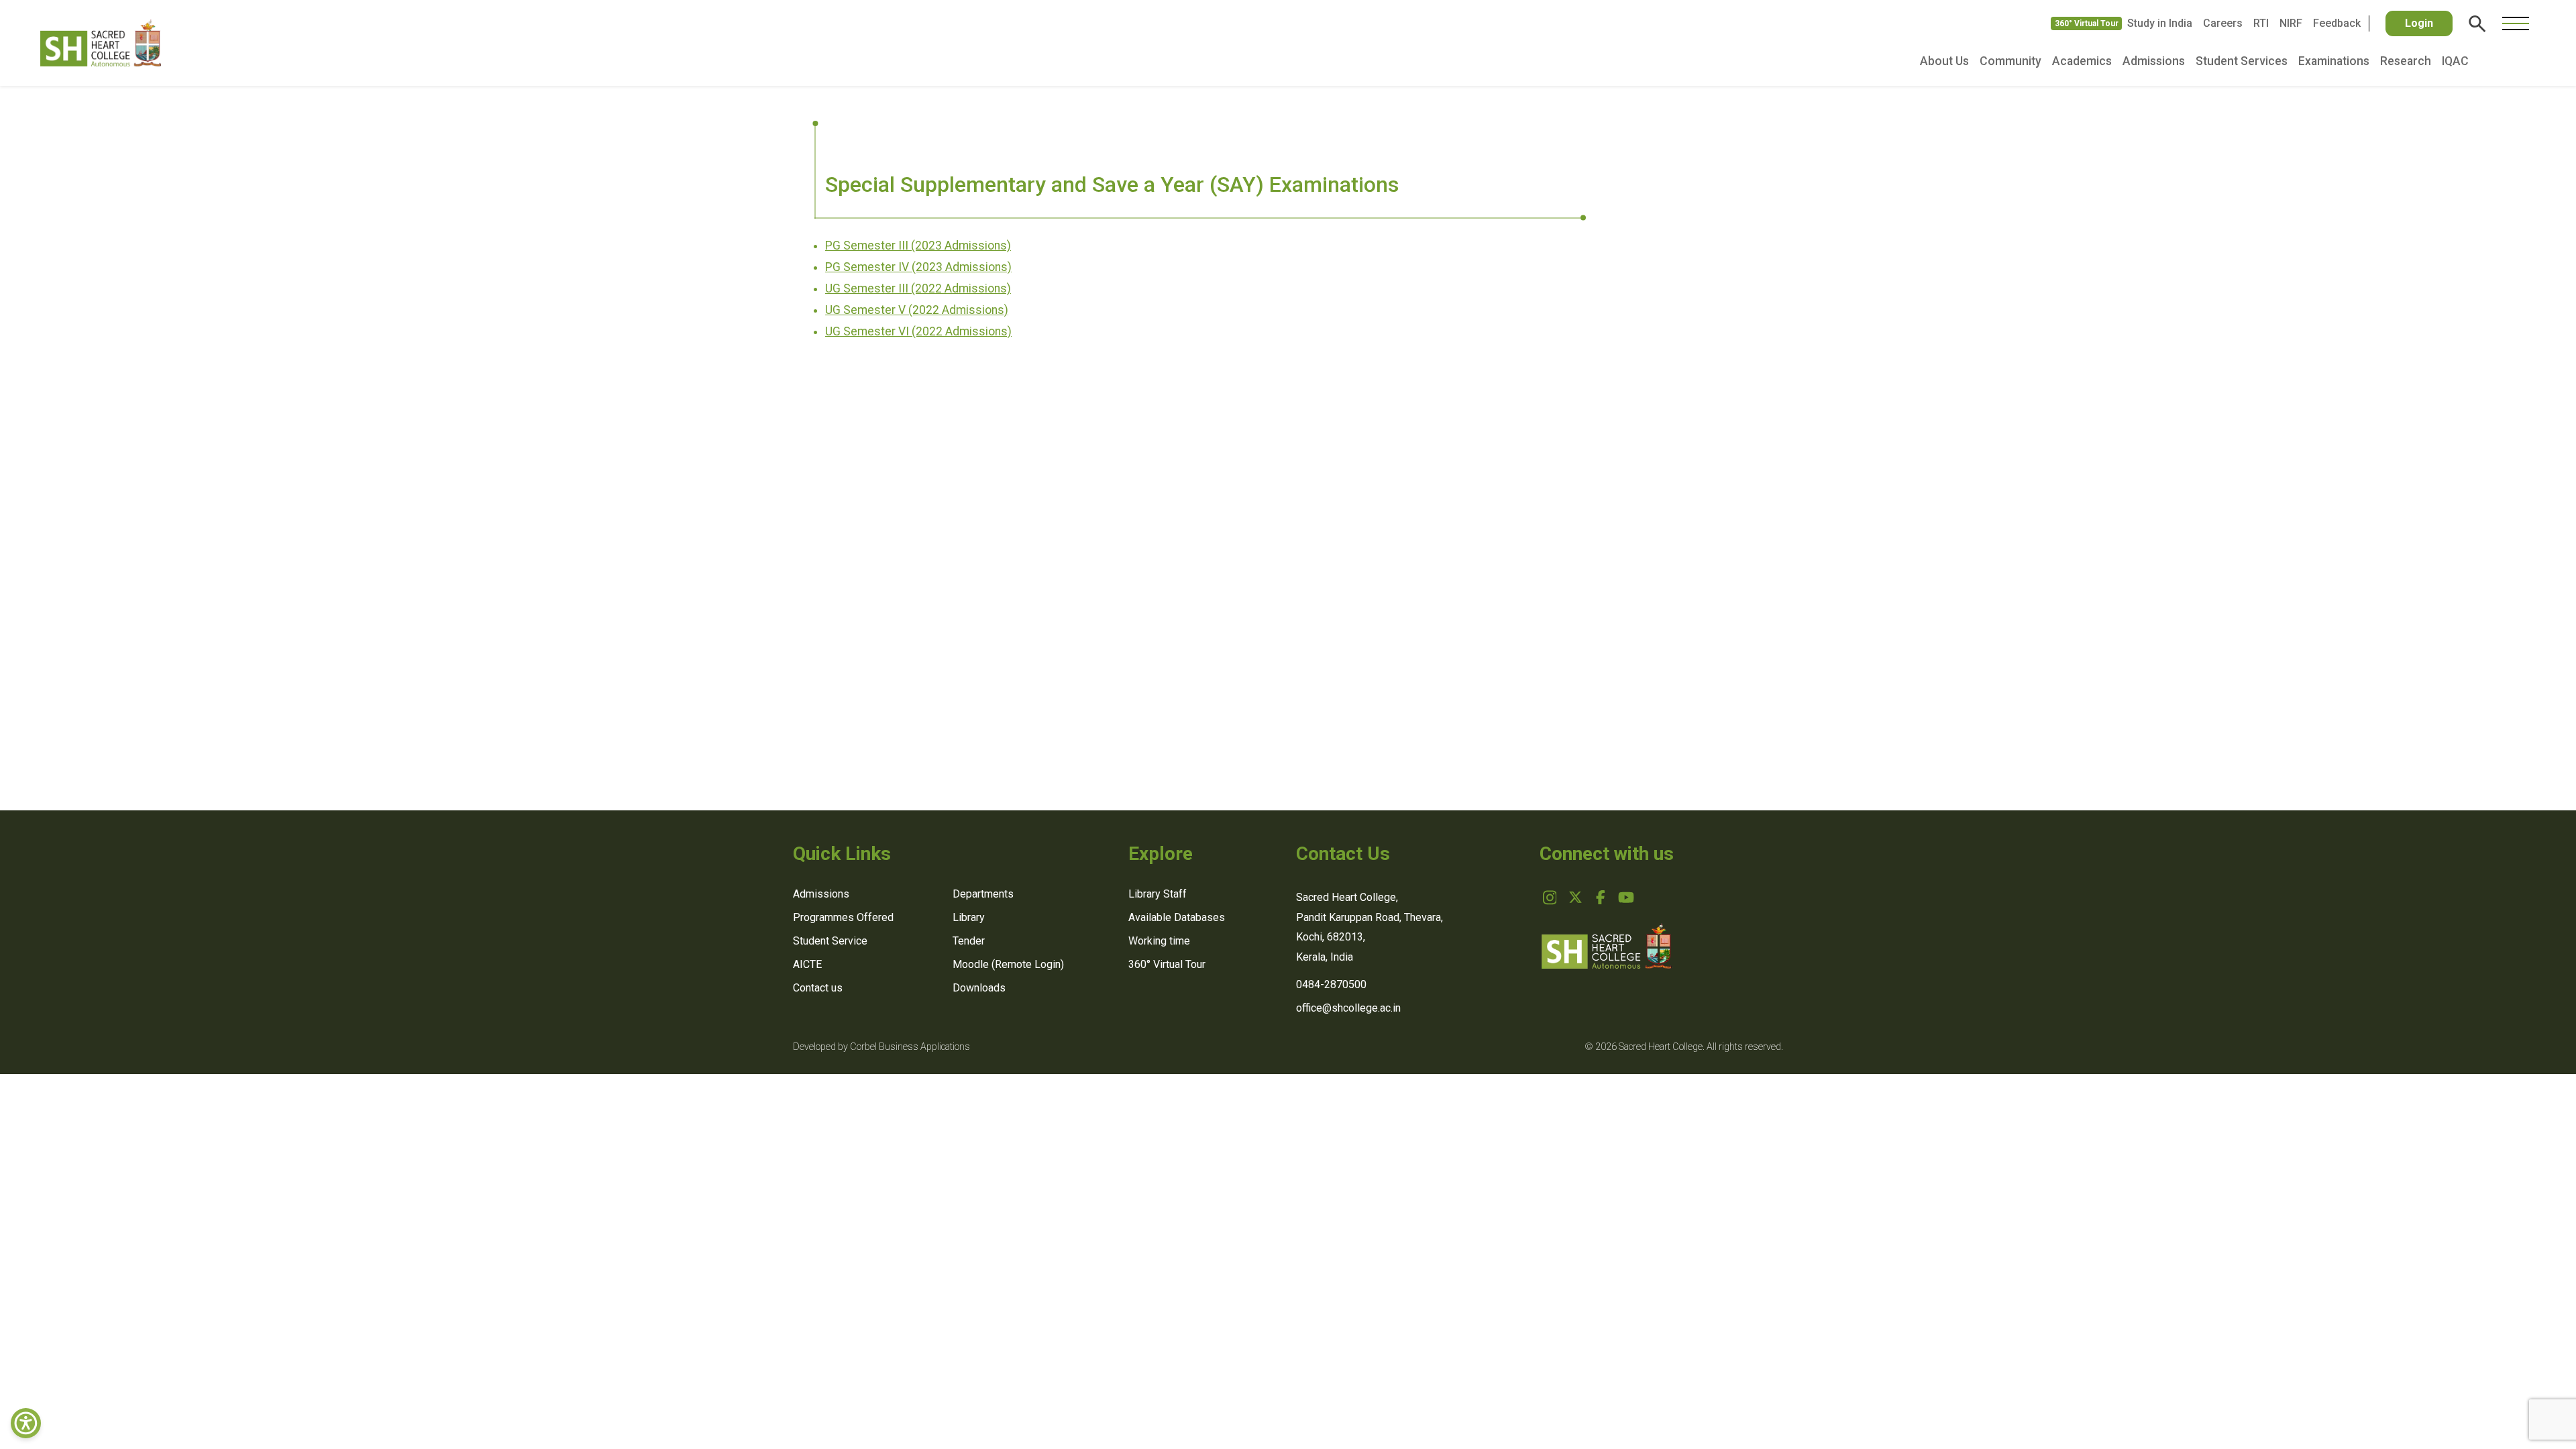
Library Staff (1158, 894)
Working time (1159, 941)
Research (2406, 61)
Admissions (2154, 61)
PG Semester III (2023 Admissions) (918, 246)
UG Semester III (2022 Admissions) (918, 288)
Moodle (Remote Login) (1008, 964)
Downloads (979, 988)
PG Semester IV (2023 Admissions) (918, 267)
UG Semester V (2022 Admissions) (917, 310)
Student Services (2242, 61)
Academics (2082, 61)
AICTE (807, 964)
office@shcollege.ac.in (1348, 1008)
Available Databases (1177, 917)
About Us (1944, 61)
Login (2419, 23)
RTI (2261, 23)
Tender (969, 941)
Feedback (2337, 23)
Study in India (2160, 23)
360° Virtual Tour (2087, 23)
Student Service (830, 941)
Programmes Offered (843, 917)
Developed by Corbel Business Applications (881, 1047)
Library (969, 917)
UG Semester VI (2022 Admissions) (918, 331)
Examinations (2334, 61)
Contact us (818, 988)
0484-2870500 (1331, 984)
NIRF (2291, 23)
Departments (983, 894)
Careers (2223, 23)
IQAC (2455, 61)
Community (2010, 61)
